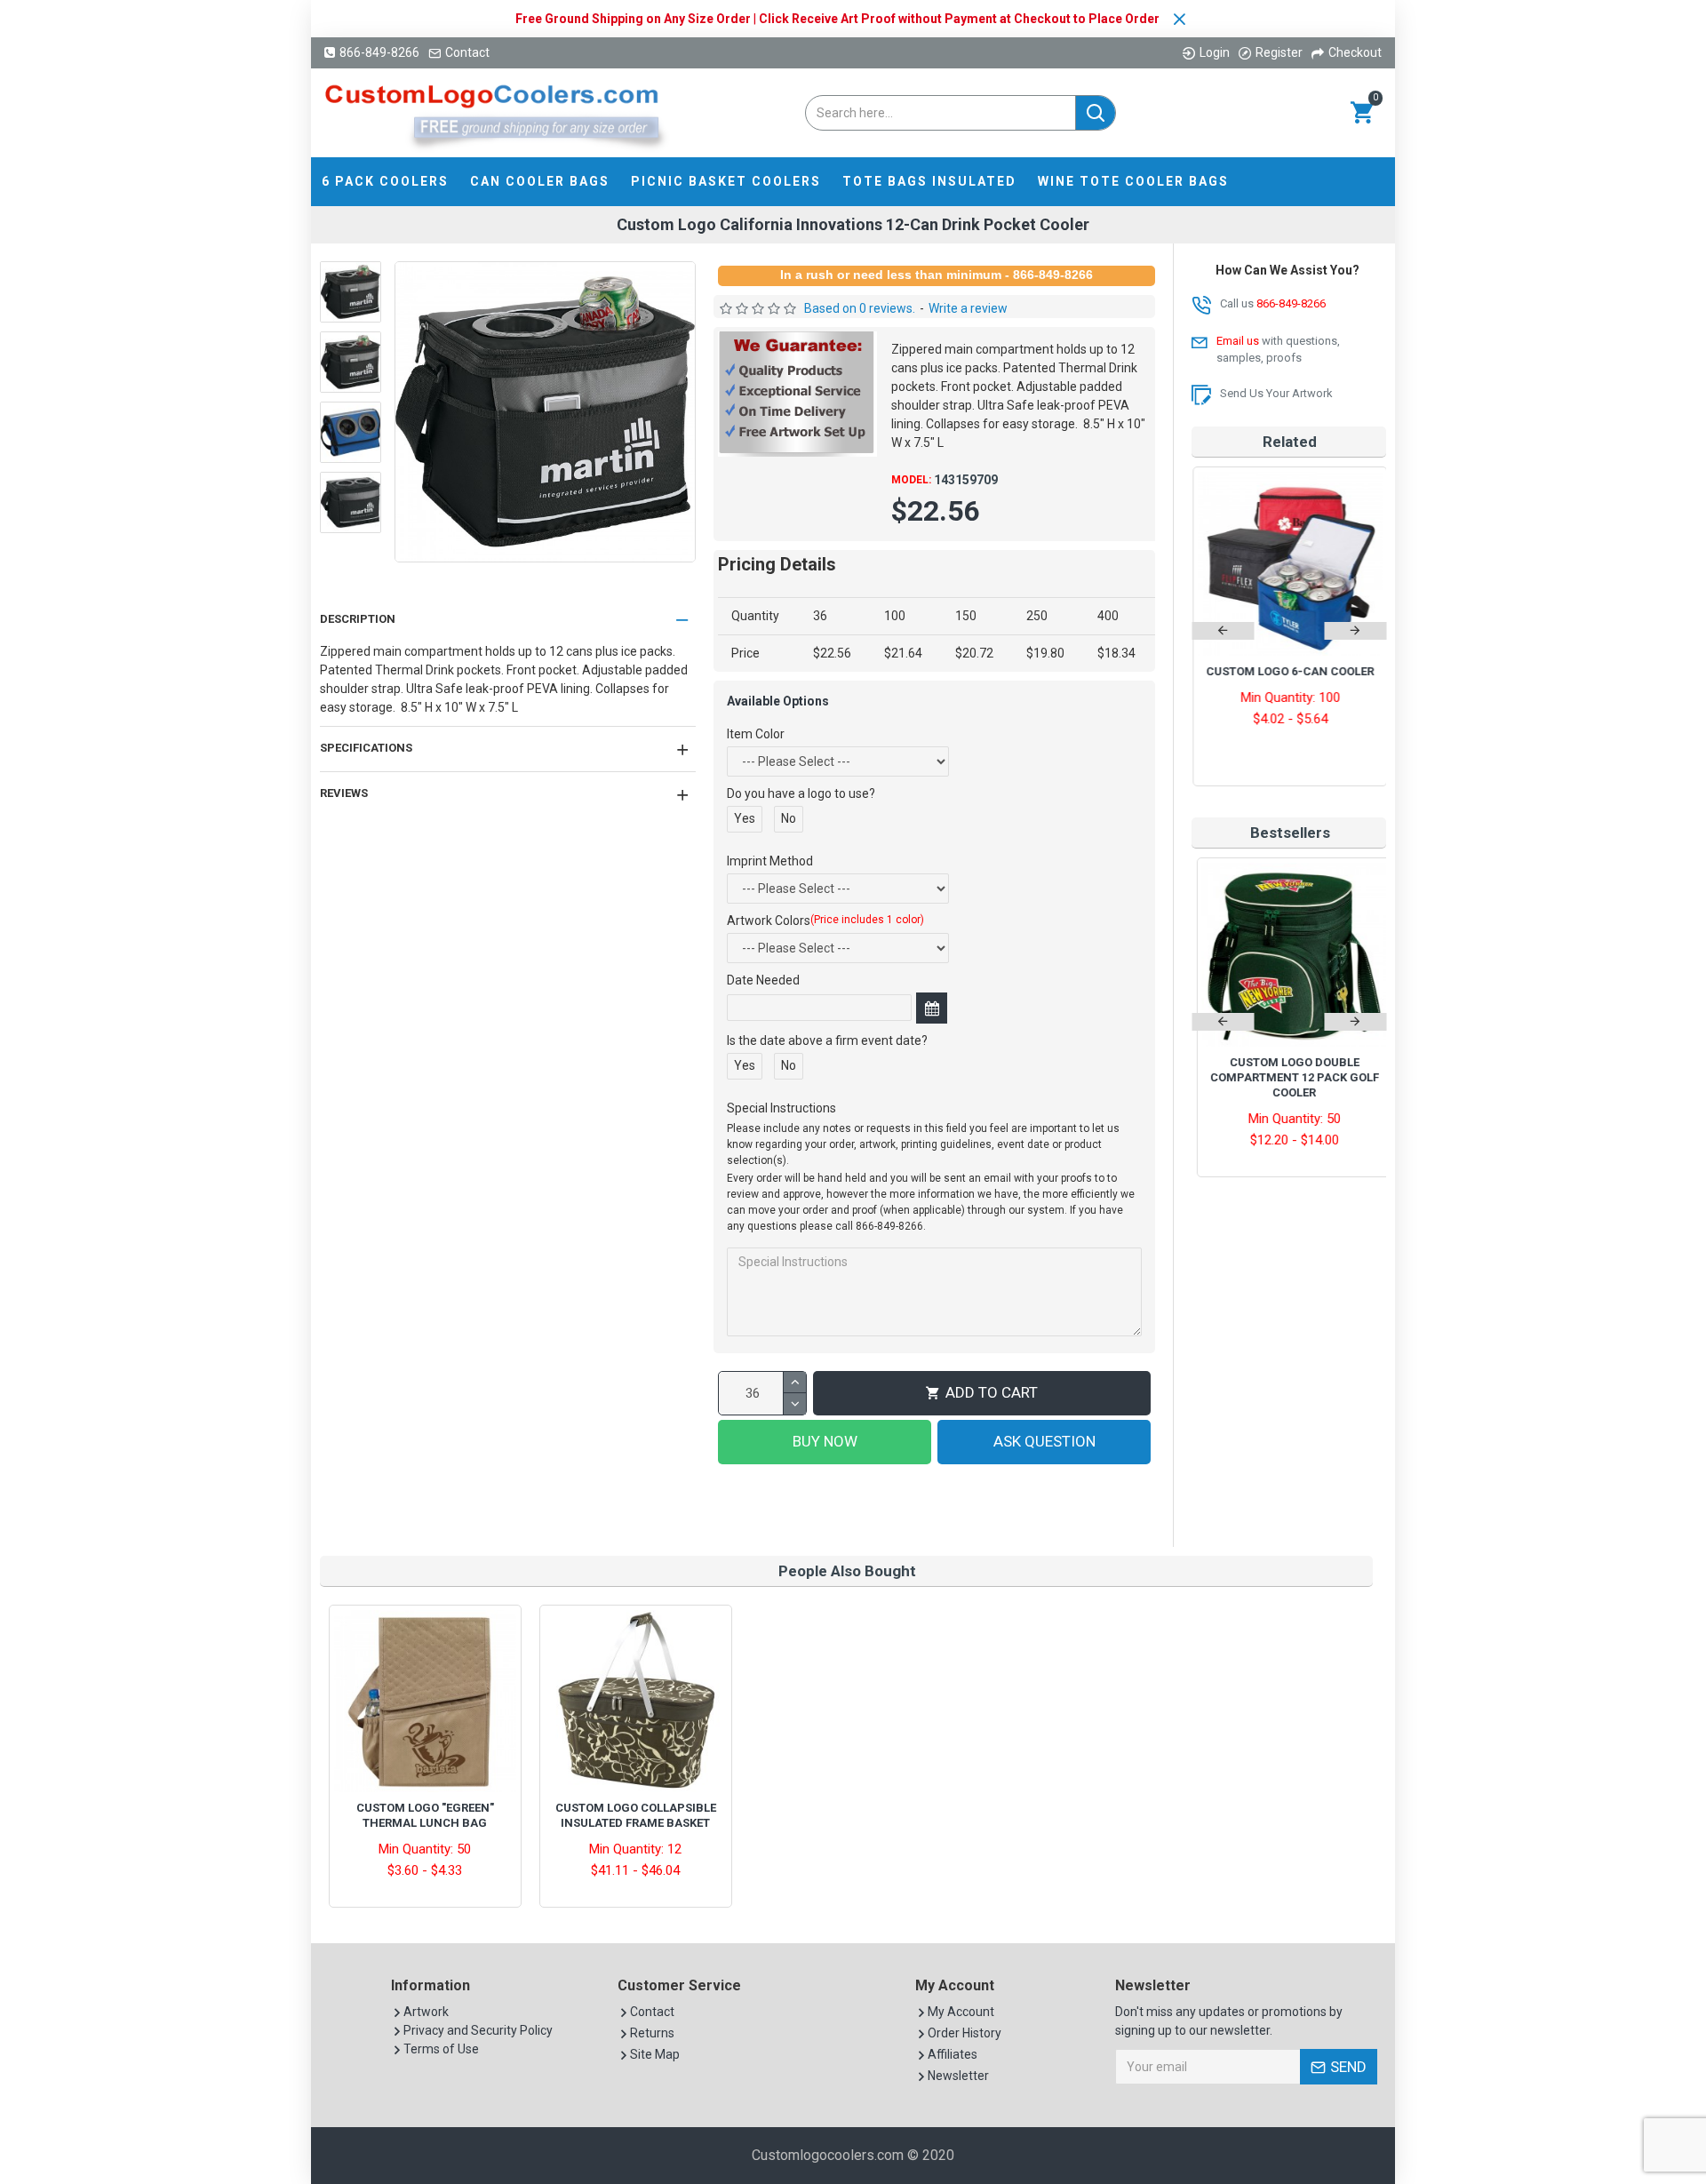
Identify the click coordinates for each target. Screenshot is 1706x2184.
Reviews (344, 793)
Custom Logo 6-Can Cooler (1289, 671)
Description (358, 619)
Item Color (756, 734)
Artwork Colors (825, 921)
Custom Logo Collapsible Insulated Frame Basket (636, 1815)
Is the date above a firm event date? (827, 1040)
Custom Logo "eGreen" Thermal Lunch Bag (425, 1815)
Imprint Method (770, 861)
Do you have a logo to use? (801, 793)
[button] (1223, 631)
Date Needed (763, 980)
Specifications (366, 748)
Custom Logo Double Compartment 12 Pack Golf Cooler (1289, 1077)
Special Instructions (781, 1108)
